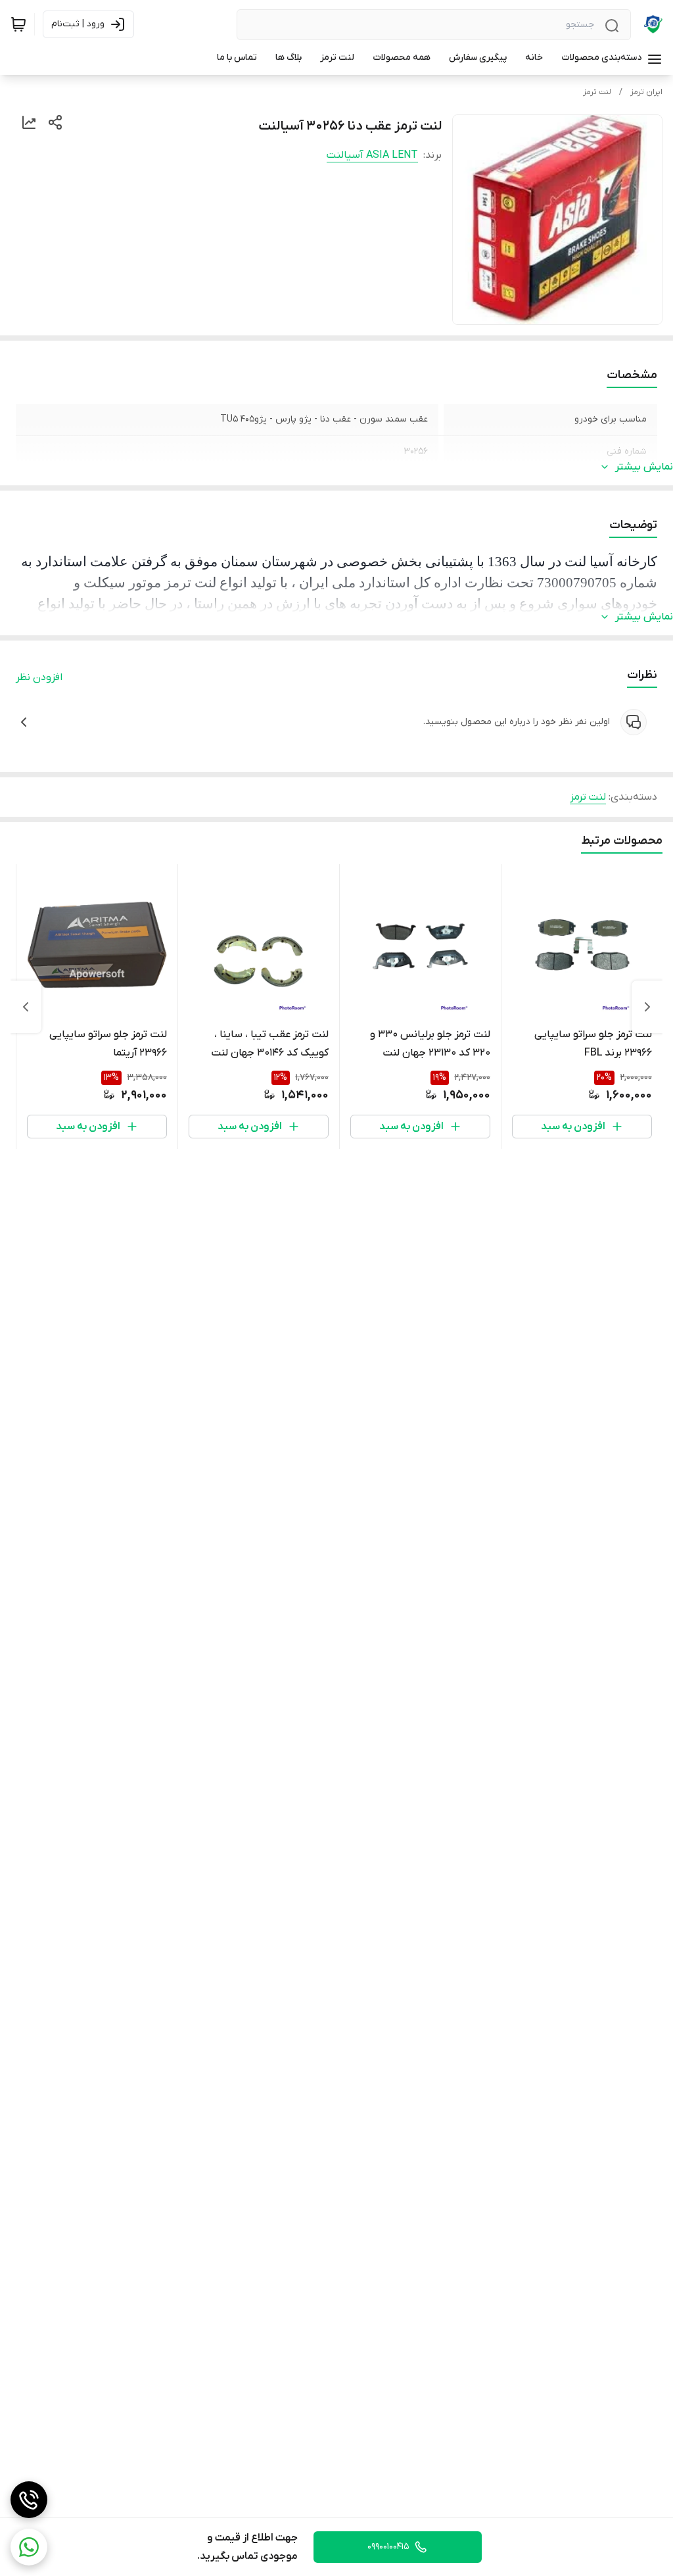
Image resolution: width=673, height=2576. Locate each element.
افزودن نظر (39, 677)
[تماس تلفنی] (29, 2500)
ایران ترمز (646, 92)
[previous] (647, 1007)
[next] (26, 1007)
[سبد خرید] (18, 24)
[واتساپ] (29, 2547)
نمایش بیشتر (644, 467)
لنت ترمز (597, 92)
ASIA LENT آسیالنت (372, 155)
